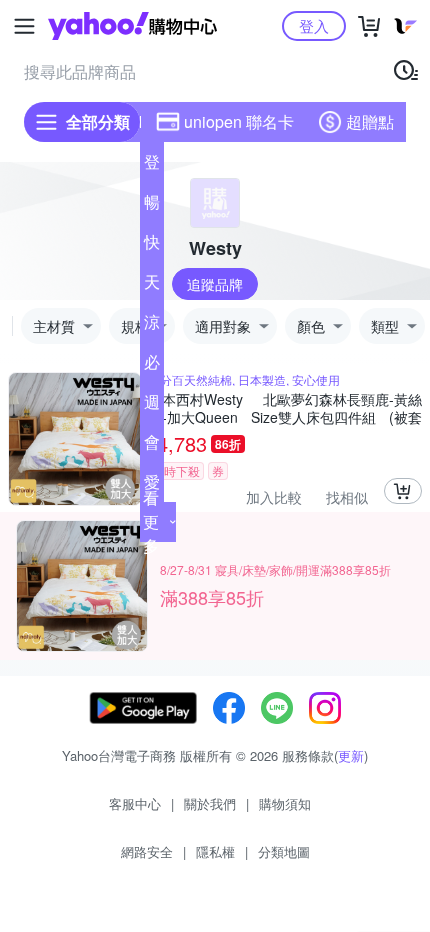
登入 (314, 25)
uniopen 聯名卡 (239, 121)
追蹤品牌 (215, 284)
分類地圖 (284, 851)
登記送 (152, 166)
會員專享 (152, 446)
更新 (351, 755)
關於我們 (210, 803)
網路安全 (147, 851)
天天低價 (152, 286)
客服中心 (135, 803)
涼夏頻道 (152, 326)
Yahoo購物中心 (132, 26)
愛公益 (152, 486)
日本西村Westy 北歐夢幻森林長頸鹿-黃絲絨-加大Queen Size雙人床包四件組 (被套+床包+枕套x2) (285, 408)
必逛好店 (152, 366)
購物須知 (285, 803)
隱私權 (215, 851)
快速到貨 (152, 246)
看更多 (151, 521)
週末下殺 (152, 406)
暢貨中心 (152, 206)
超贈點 (370, 121)
